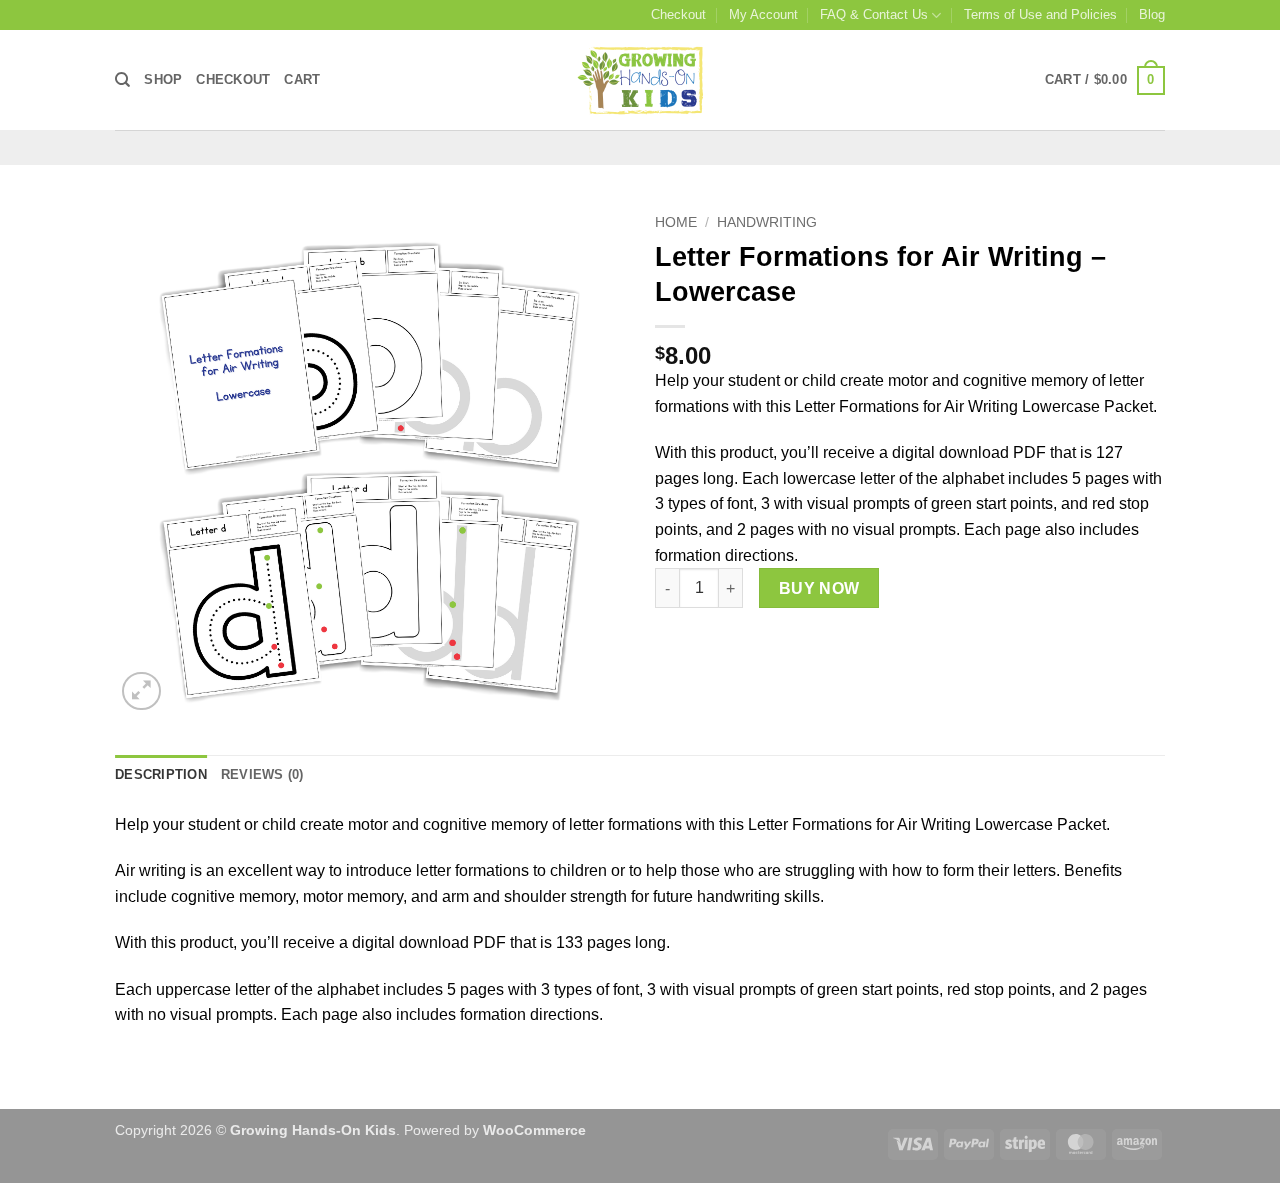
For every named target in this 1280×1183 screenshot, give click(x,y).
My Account (763, 14)
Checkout (678, 14)
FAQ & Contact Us (874, 14)
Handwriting (767, 222)
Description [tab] (161, 774)
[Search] (122, 80)
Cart (302, 79)
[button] (1105, 81)
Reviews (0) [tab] (262, 774)
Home (676, 222)
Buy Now (819, 588)
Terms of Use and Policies (1040, 14)
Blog (1152, 14)
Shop (163, 79)
